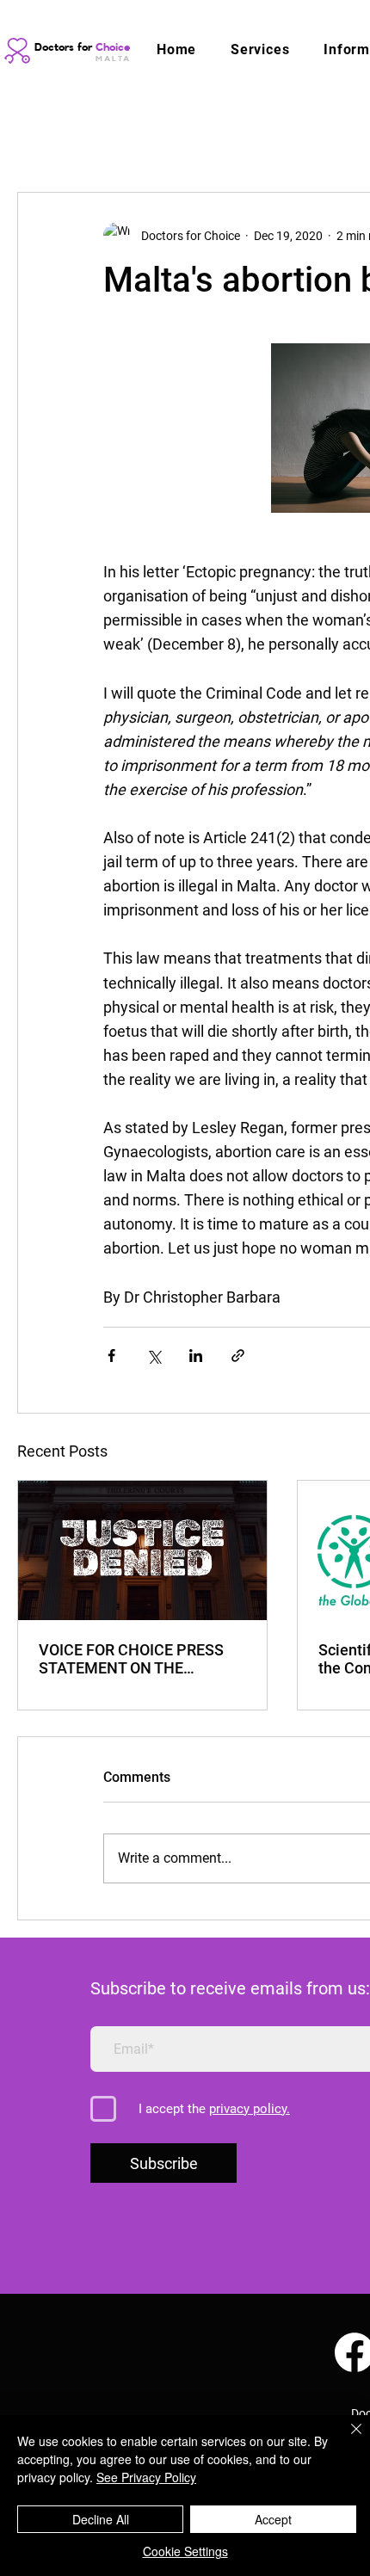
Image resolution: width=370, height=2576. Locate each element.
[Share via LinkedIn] (196, 1356)
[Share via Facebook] (111, 1356)
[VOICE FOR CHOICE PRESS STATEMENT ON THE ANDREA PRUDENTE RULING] (142, 1550)
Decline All (101, 2519)
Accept (273, 2519)
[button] (260, 49)
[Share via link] (238, 1356)
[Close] (346, 2439)
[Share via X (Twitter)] (154, 1356)
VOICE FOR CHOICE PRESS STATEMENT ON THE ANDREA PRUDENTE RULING (139, 1659)
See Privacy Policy (146, 2477)
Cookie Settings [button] (185, 2551)
